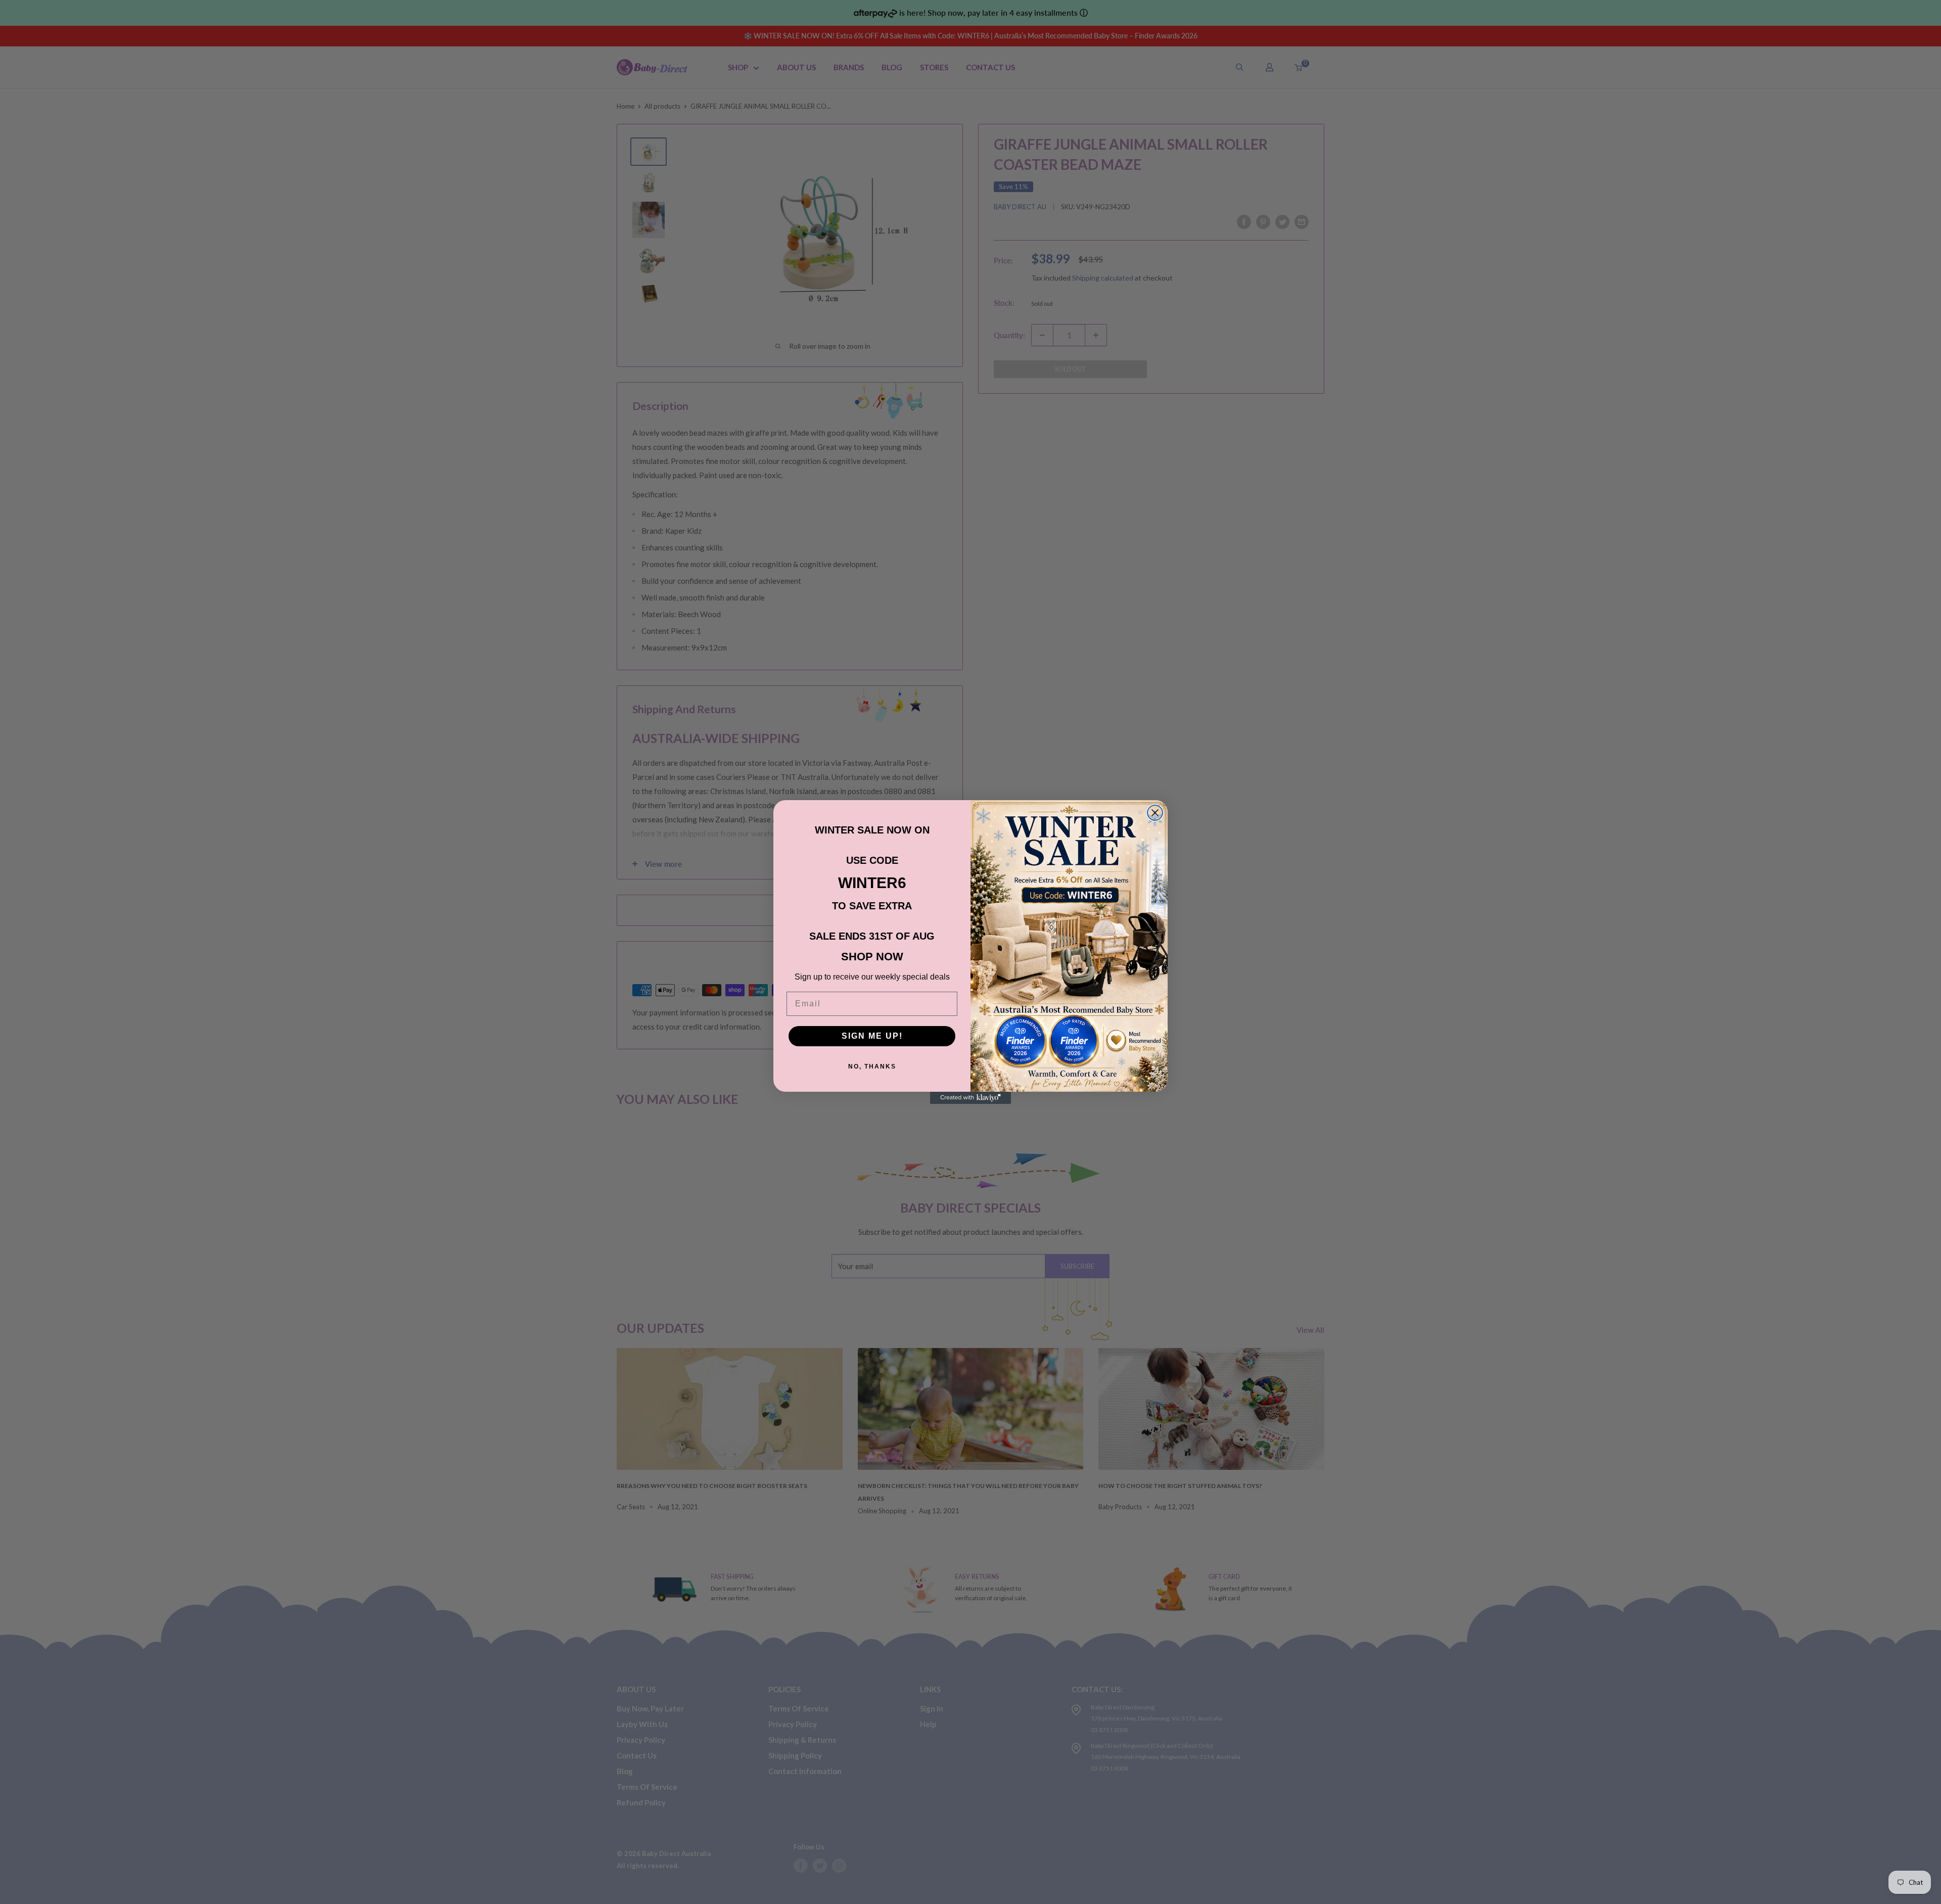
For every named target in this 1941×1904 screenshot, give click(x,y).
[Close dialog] (1155, 813)
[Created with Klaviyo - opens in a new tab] (970, 1098)
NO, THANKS (872, 1066)
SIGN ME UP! (872, 1036)
